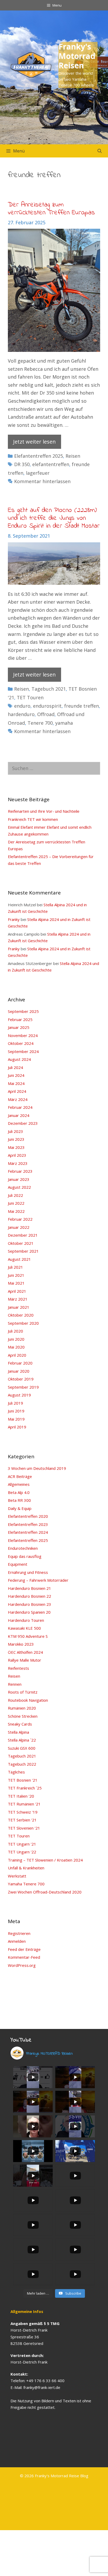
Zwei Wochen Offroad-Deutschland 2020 (45, 1892)
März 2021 (18, 1299)
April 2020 (17, 1355)
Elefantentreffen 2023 (28, 1524)
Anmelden (17, 1941)
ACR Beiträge (20, 1476)
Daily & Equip (20, 1508)
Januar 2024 (19, 1115)
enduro (22, 706)
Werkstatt (17, 1876)
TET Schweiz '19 (23, 1812)
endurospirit (47, 706)
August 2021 (19, 1259)
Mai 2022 (16, 1211)
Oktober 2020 (21, 1315)
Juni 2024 (16, 1075)
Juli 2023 (15, 1131)
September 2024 (23, 1051)
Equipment (18, 1564)
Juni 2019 (16, 1411)
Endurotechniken (23, 1548)
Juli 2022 (15, 1195)
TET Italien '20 (21, 1796)
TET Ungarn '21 (22, 1844)
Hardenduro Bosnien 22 (29, 1596)
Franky (14, 919)
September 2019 (23, 1387)
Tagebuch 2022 (22, 1764)
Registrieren (19, 1933)
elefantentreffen (51, 464)
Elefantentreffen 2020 (28, 1516)
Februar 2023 (20, 1171)
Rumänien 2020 (22, 1708)
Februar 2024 (20, 1107)
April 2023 (17, 1155)
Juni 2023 (16, 1139)
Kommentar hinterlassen (42, 481)
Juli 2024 (15, 1067)
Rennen (15, 1684)
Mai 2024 (16, 1083)
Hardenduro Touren (26, 1620)
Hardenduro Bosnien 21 (29, 1588)
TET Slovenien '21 (24, 1828)
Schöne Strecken (23, 1716)
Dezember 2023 (23, 1123)
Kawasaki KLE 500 (24, 1628)
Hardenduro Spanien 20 (29, 1612)
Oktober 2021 (21, 1243)
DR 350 (22, 464)
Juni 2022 (16, 1203)
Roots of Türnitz (23, 1692)
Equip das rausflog (25, 1556)
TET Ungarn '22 (22, 1852)
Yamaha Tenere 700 (26, 1884)
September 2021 (23, 1251)
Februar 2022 (20, 1219)
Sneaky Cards (20, 1724)
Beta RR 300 (19, 1500)
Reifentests (18, 1668)
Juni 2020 (16, 1339)
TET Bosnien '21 (23, 1780)
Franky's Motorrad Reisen (77, 56)
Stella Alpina (18, 1732)
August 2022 (19, 1187)
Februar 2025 (20, 1019)
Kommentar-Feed (24, 1957)
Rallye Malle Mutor (25, 1660)
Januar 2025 (19, 1027)
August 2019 (19, 1395)
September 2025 (23, 1011)
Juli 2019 (15, 1403)
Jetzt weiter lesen (34, 442)
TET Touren (30, 697)
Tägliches (16, 1772)
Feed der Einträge (24, 1949)
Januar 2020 (19, 1371)
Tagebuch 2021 (49, 689)
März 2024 (18, 1099)
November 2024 (23, 1035)
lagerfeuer (38, 473)
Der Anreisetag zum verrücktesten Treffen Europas (51, 209)
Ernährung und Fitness (28, 1572)
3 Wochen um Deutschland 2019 (37, 1468)
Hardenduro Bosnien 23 (29, 1604)
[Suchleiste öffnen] (99, 151)
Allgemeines (19, 1484)
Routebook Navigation (28, 1700)
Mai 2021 (16, 1283)
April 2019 (17, 1427)
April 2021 (17, 1291)
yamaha (64, 723)
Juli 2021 (15, 1267)
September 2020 (23, 1323)
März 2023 (18, 1163)
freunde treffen (82, 706)
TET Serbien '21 (22, 1820)
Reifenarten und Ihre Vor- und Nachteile (44, 811)
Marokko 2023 (21, 1644)
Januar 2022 (19, 1227)
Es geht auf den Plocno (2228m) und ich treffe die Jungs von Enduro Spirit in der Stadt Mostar (54, 518)
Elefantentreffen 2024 (28, 1532)
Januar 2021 (19, 1307)
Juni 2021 (16, 1275)
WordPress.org (22, 1965)
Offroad (46, 714)
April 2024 (17, 1091)
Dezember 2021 (23, 1235)
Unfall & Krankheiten (26, 1868)
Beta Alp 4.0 (19, 1492)
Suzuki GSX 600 (22, 1748)
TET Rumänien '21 (24, 1804)
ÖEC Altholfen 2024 (25, 1652)
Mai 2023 (16, 1147)
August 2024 (19, 1059)
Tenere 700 (40, 723)
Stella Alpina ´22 (22, 1740)
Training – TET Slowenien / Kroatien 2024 (45, 1860)
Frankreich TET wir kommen (33, 819)
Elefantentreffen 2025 (39, 456)
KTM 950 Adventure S (28, 1636)
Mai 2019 (16, 1419)
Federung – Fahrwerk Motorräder (38, 1580)
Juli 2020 (15, 1331)
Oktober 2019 (21, 1379)
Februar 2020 (20, 1363)
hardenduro (21, 714)
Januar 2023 (19, 1179)
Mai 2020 (16, 1347)
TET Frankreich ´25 (25, 1788)
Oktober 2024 (21, 1043)
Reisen (73, 456)
